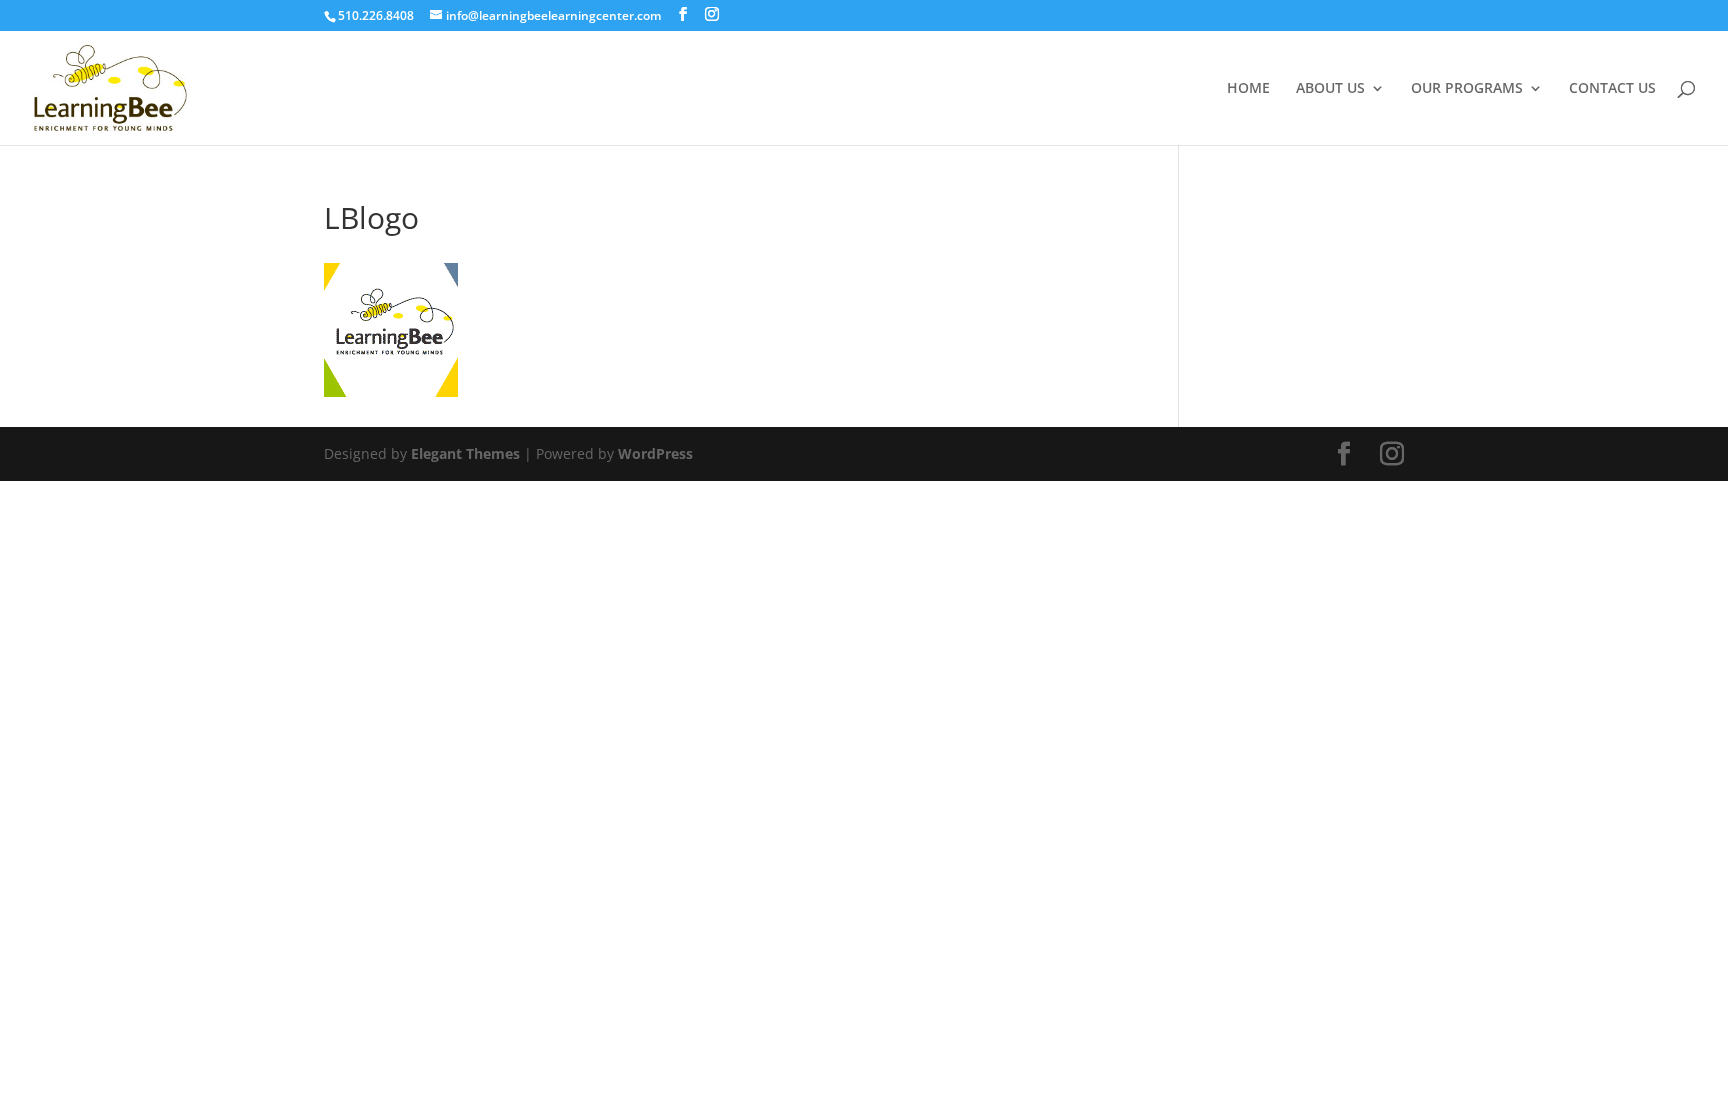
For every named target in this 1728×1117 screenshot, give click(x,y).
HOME (1248, 89)
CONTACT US (1612, 89)
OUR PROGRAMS (1467, 89)
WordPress (655, 453)
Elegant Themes (465, 453)
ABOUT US (1330, 89)
